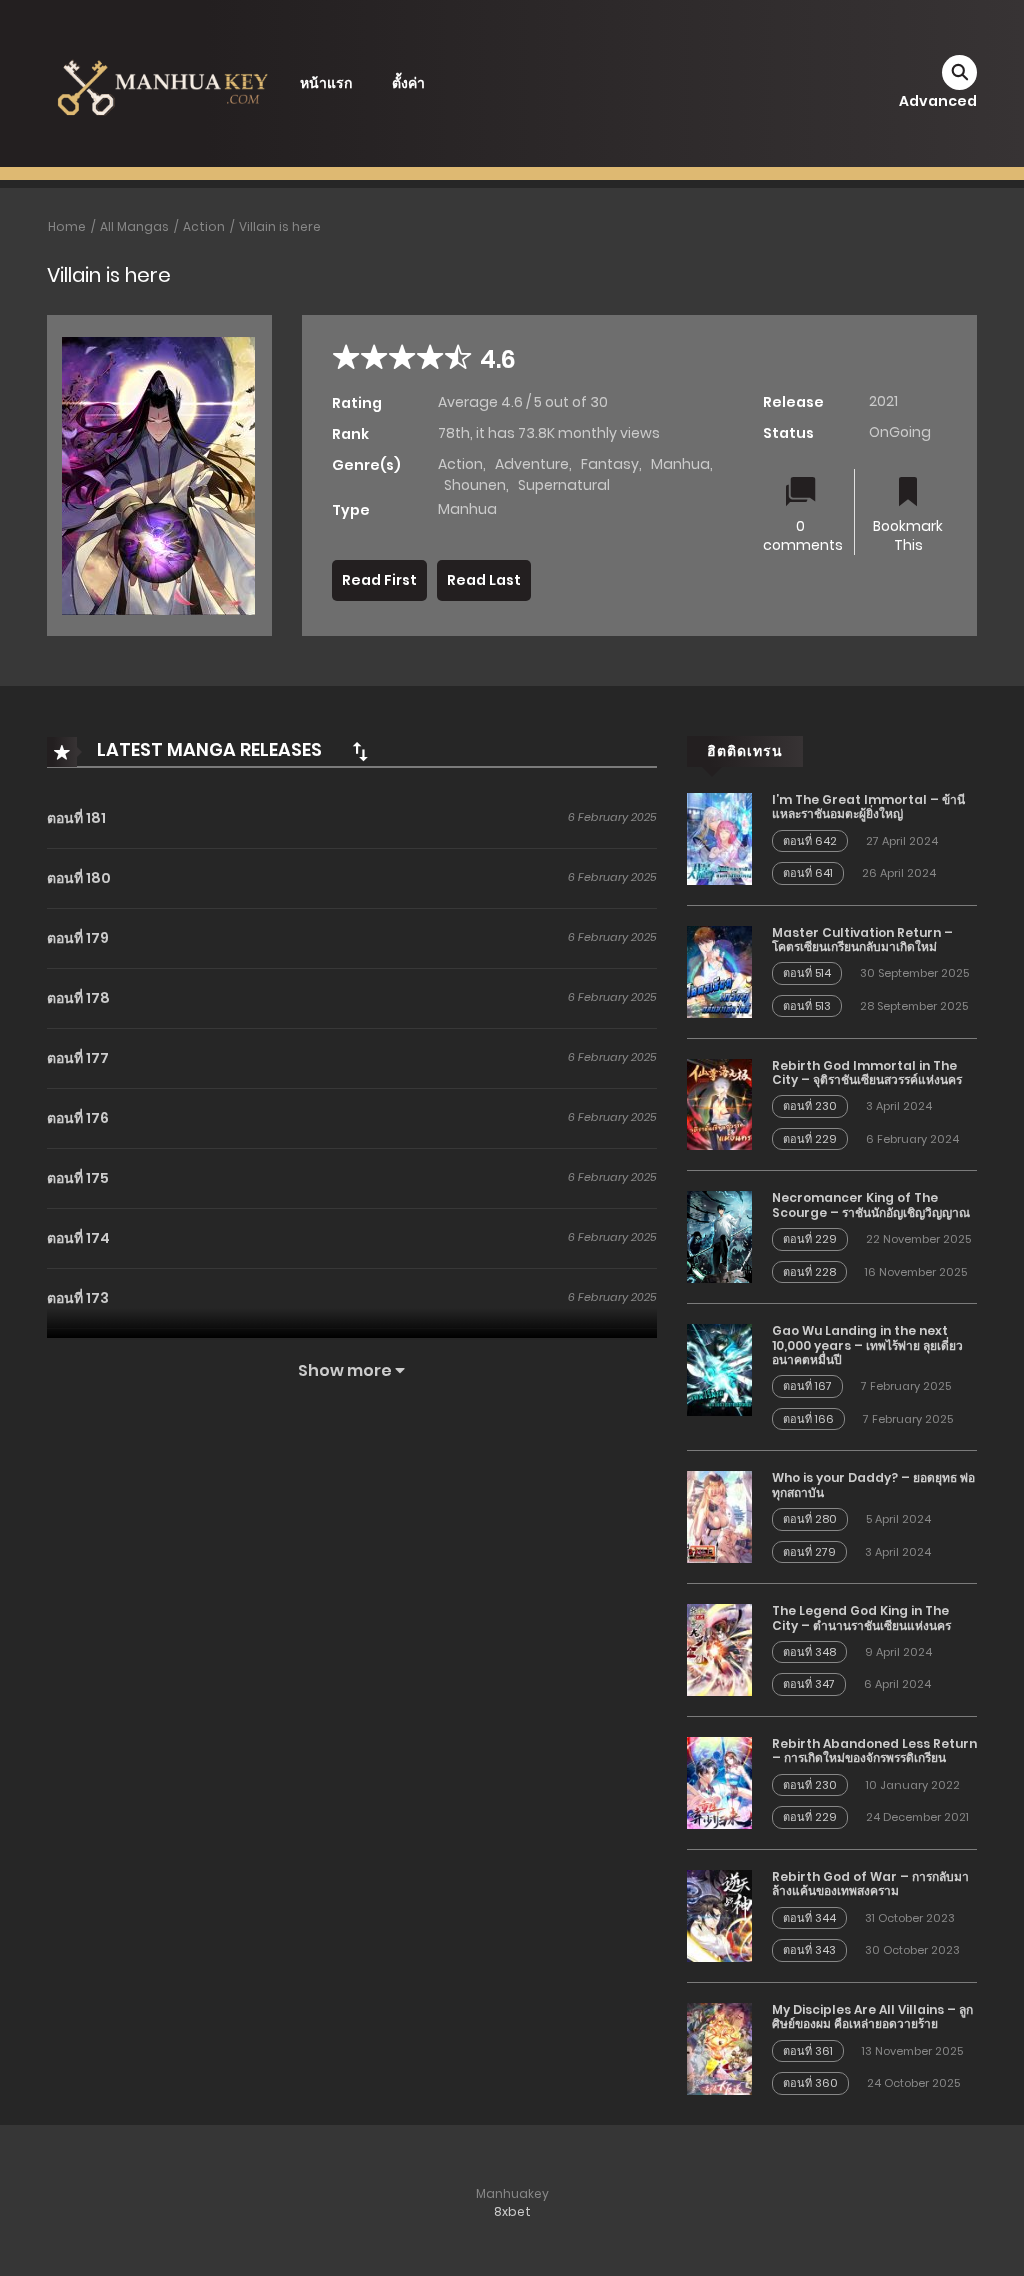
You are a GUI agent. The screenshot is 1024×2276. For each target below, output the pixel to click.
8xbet (512, 2211)
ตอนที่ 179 (78, 938)
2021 (883, 401)
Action (204, 226)
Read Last (484, 580)
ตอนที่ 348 (809, 1652)
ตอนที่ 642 (810, 841)
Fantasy (610, 464)
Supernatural (564, 485)
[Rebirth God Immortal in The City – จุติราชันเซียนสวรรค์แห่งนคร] (719, 1103)
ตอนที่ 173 (78, 1298)
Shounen (475, 485)
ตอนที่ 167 (807, 1386)
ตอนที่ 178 (78, 998)
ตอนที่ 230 (810, 1106)
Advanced (938, 101)
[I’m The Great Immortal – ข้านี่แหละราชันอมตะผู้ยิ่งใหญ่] (719, 838)
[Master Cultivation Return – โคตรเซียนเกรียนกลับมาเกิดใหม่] (719, 970)
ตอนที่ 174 (78, 1238)
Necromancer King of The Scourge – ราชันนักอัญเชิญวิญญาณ (871, 1204)
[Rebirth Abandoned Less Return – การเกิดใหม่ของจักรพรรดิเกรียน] (719, 1782)
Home (67, 226)
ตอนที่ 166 (808, 1419)
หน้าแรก (326, 83)
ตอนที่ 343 (809, 1950)
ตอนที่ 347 (809, 1684)
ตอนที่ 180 (79, 878)
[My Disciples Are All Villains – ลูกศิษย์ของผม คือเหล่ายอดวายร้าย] (719, 2048)
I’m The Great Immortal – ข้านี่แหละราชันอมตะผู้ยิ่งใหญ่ (868, 806)
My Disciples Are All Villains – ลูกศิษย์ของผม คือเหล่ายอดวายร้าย (872, 2016)
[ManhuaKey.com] (163, 82)
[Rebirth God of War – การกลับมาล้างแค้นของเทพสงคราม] (719, 1915)
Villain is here (280, 226)
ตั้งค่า (408, 83)
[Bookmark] (908, 493)
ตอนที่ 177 (78, 1058)
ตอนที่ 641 (808, 873)
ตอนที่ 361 (808, 2051)
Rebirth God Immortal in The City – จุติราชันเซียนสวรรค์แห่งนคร (867, 1072)
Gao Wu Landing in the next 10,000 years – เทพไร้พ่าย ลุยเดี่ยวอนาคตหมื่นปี (867, 1345)
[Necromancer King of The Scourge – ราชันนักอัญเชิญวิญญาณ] (719, 1236)
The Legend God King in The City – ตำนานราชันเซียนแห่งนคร (861, 1617)
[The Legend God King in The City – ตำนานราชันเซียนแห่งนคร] (719, 1649)
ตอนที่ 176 (78, 1118)
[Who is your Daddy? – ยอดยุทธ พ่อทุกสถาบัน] (719, 1516)
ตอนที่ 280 (810, 1519)
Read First (379, 580)
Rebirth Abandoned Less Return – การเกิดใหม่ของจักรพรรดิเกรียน (874, 1750)
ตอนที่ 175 (78, 1178)
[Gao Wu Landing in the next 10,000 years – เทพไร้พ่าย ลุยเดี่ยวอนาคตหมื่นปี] (719, 1369)
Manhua (680, 464)
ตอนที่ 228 (809, 1272)
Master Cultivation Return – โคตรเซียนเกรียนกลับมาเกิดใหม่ (862, 939)
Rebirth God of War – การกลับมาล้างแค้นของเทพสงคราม (870, 1883)
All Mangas (134, 226)
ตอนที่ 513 (807, 1006)
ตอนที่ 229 (810, 1139)
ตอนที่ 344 (809, 1918)
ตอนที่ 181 (76, 818)
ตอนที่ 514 (807, 973)
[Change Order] (360, 751)
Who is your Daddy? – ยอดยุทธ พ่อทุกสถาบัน (873, 1484)
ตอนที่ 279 (809, 1552)
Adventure (532, 464)
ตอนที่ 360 (810, 2083)
